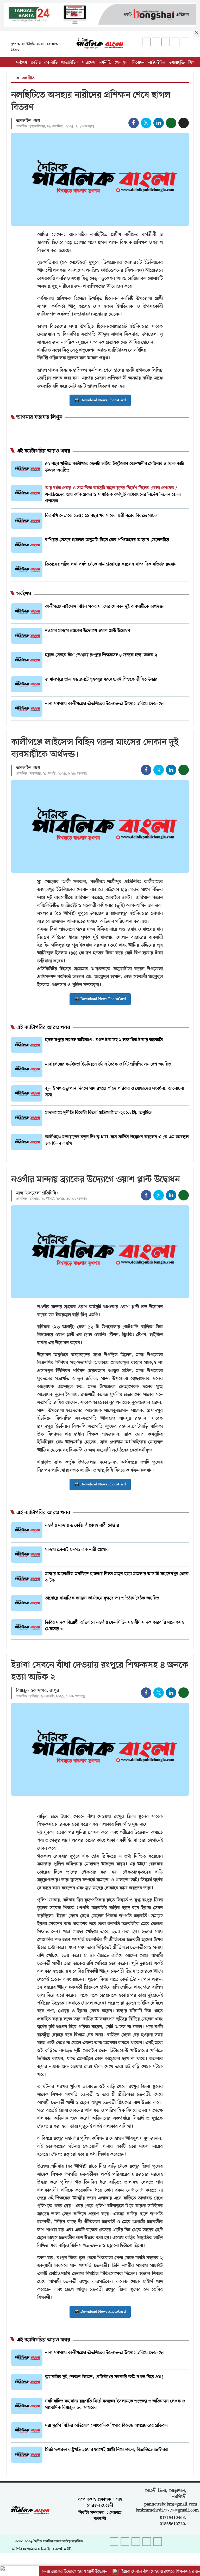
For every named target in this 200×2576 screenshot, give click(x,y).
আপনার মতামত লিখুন (39, 418)
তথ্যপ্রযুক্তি (177, 63)
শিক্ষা (192, 63)
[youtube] (175, 42)
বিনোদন (138, 63)
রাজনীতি (51, 63)
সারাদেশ (88, 63)
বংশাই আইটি (63, 2549)
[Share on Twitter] (146, 123)
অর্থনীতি (105, 63)
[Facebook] (146, 42)
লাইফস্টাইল (157, 63)
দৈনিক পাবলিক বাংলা (48, 2541)
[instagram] (166, 42)
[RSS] (185, 42)
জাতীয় (36, 63)
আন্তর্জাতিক (70, 63)
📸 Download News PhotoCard (100, 400)
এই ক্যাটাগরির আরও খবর (43, 451)
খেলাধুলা (122, 63)
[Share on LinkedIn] (159, 123)
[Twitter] (156, 42)
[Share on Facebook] (134, 123)
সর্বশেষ (22, 63)
